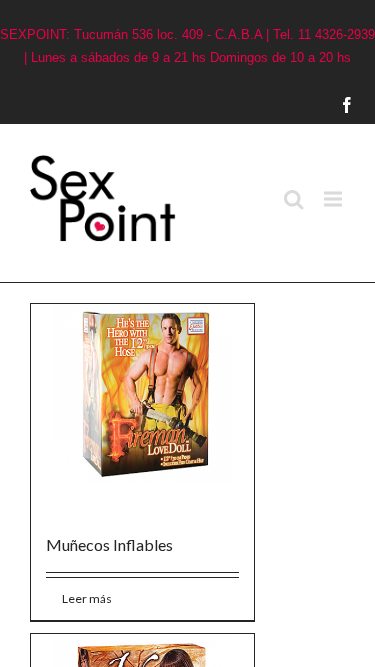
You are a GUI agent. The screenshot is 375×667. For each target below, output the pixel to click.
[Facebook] (366, 105)
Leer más (72, 537)
